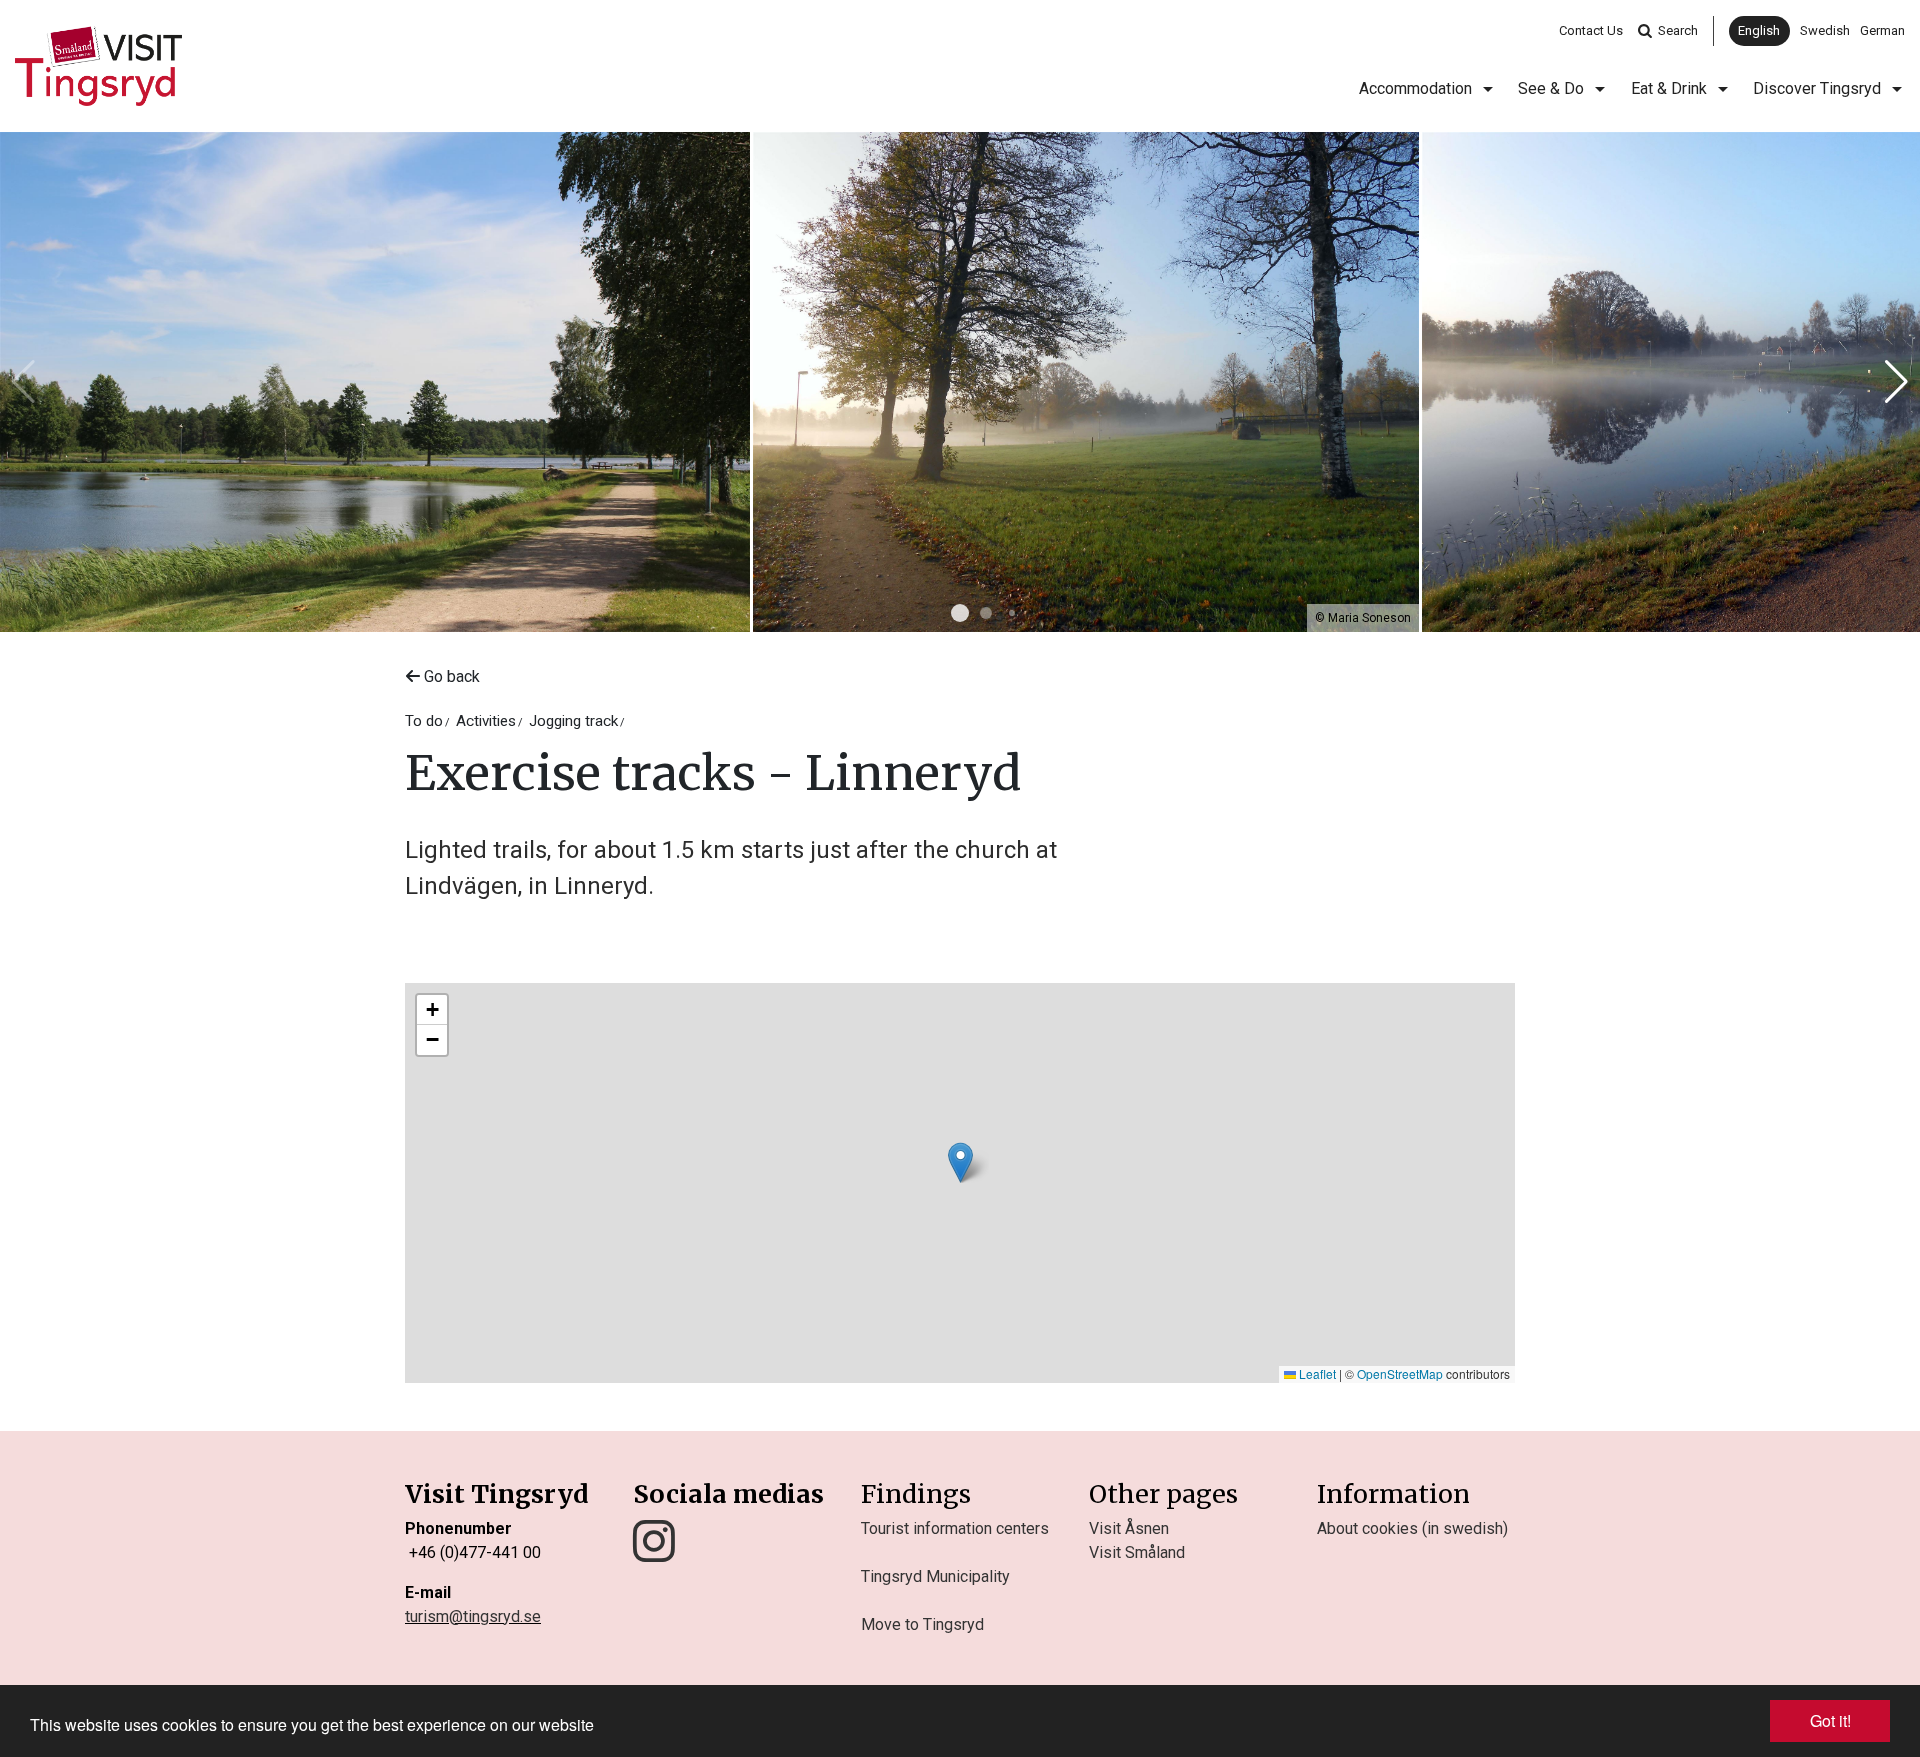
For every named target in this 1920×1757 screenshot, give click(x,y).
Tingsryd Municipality (935, 1576)
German (1882, 30)
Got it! (1830, 1720)
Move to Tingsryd (922, 1624)
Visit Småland (1137, 1552)
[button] (960, 613)
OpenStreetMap (1400, 1373)
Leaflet (1316, 1373)
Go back (450, 676)
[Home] (98, 66)
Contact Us (1591, 30)
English (1759, 30)
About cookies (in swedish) (1412, 1528)
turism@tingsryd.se (473, 1616)
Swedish (1825, 30)
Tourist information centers (955, 1528)
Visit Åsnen (1129, 1528)
